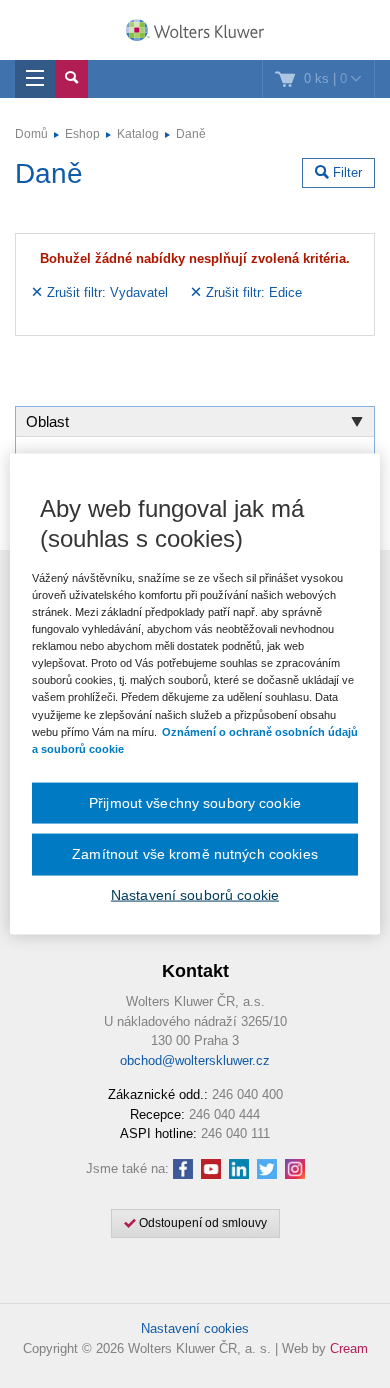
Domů (31, 134)
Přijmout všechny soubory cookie (195, 802)
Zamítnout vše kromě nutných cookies (195, 854)
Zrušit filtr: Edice (252, 292)
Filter (345, 172)
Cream (349, 1348)
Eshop (82, 134)
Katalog (138, 134)
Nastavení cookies (195, 1328)
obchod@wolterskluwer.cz (195, 1060)
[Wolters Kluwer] (195, 32)
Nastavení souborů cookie (195, 894)
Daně (191, 134)
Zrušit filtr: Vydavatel (105, 292)
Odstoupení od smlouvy (201, 1223)
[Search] (71, 79)
